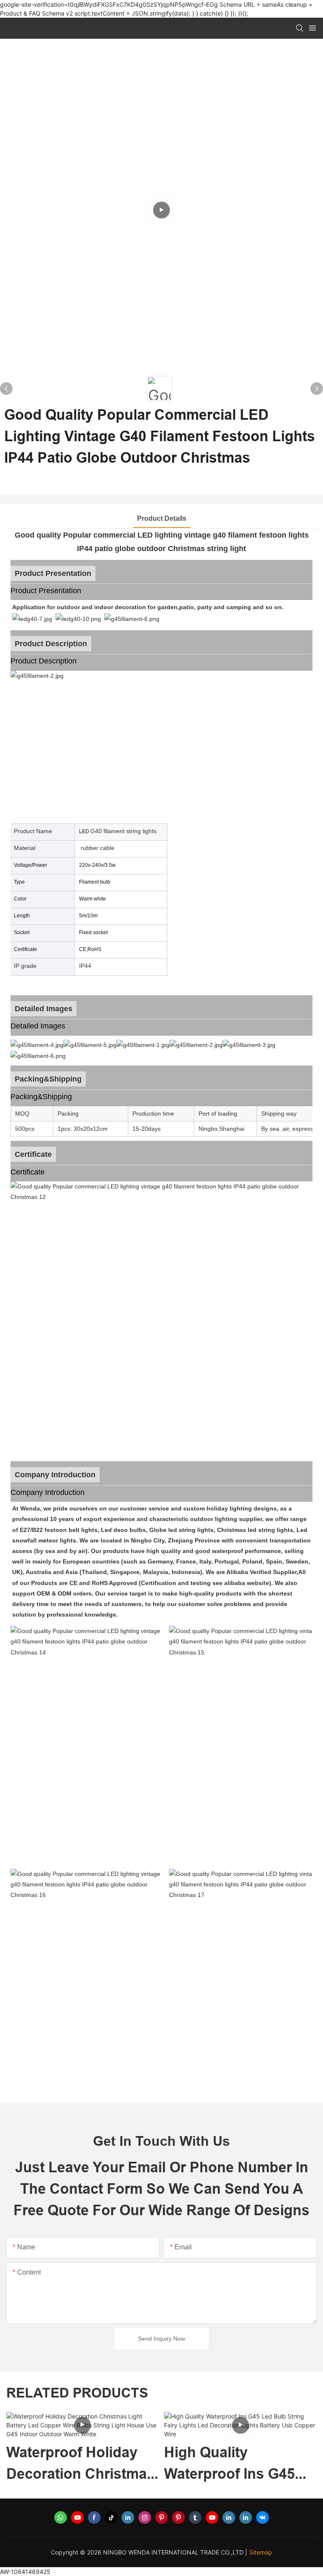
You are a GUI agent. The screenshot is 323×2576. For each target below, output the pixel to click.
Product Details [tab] (162, 518)
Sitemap (261, 2552)
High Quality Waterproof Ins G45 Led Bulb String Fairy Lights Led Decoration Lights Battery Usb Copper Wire (113, 2464)
